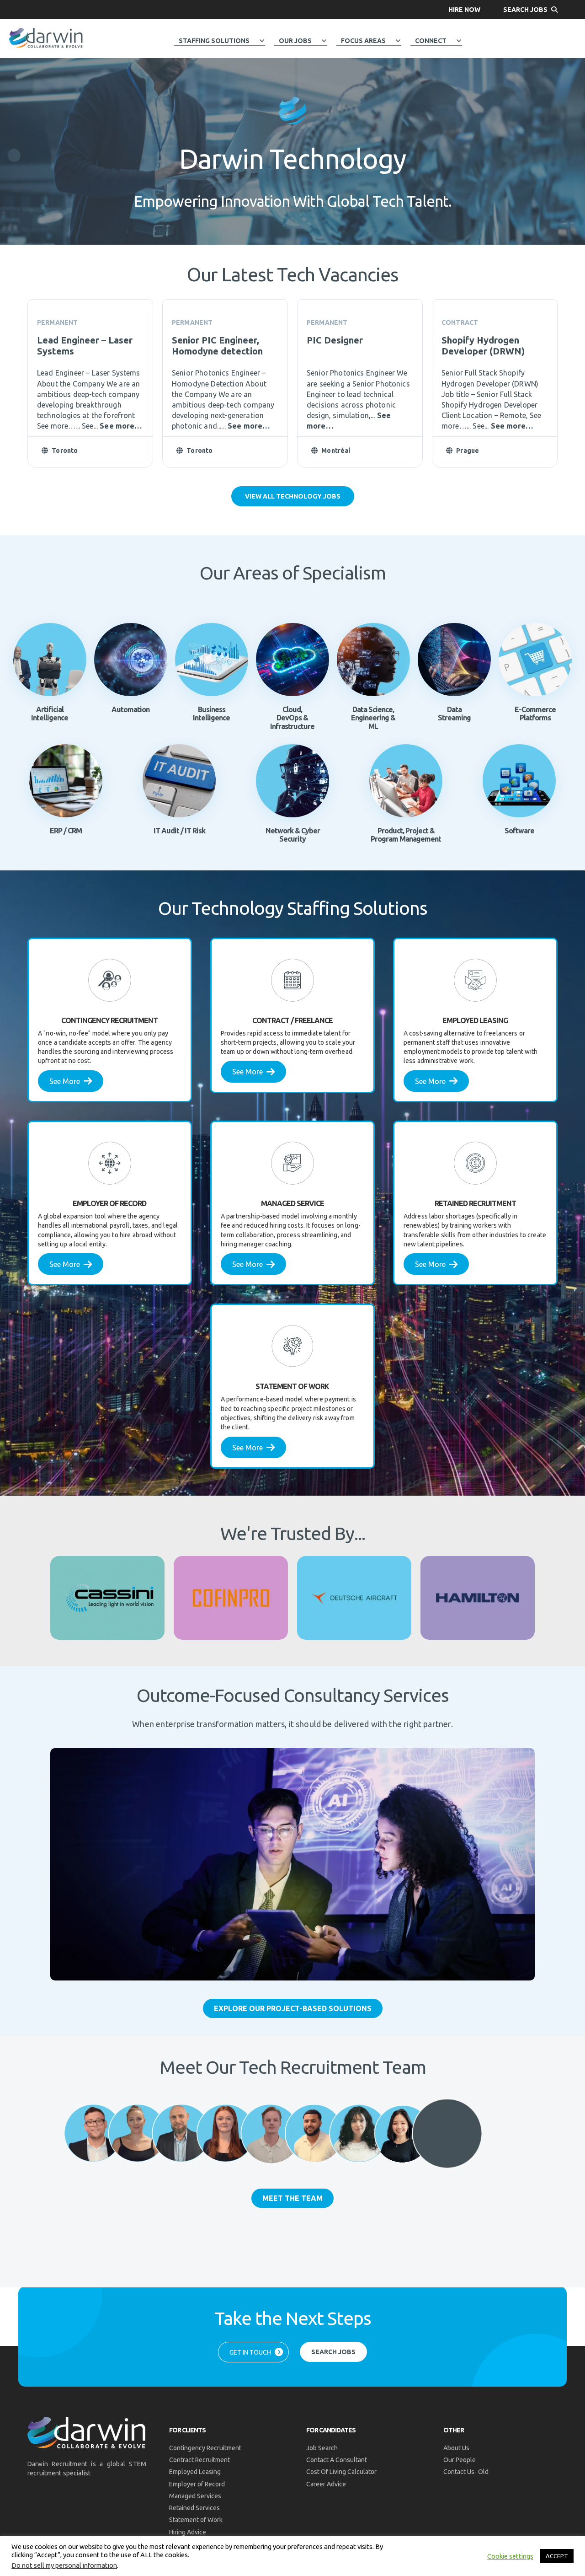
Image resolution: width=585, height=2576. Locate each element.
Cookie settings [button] (510, 2556)
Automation (130, 709)
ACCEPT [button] (557, 2556)
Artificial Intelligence (50, 714)
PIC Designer (335, 340)
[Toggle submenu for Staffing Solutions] (262, 41)
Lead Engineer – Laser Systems (85, 346)
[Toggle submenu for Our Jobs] (324, 41)
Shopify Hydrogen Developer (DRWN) (483, 346)
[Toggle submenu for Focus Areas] (398, 41)
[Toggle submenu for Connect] (459, 41)
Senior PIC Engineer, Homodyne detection (217, 346)
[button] (464, 9)
